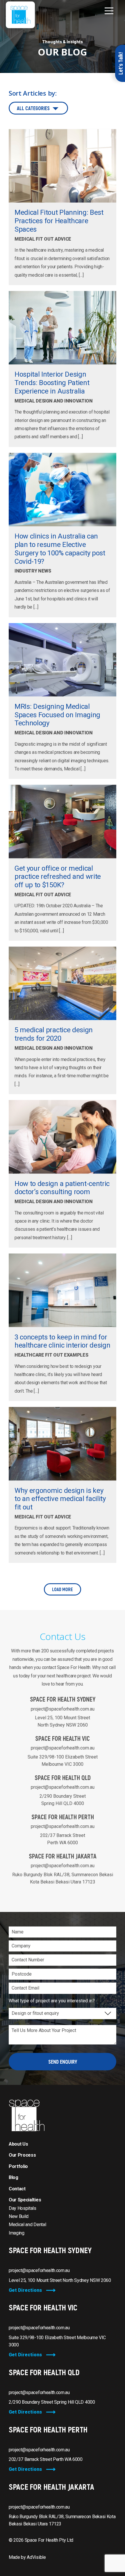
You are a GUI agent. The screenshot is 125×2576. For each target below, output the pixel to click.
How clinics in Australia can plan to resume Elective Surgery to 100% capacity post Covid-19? (60, 549)
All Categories (33, 108)
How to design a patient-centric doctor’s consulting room (62, 1188)
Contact (17, 2189)
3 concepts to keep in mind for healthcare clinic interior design (62, 1341)
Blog (14, 2177)
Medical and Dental (27, 2225)
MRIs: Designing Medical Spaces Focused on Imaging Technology (57, 715)
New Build (19, 2216)
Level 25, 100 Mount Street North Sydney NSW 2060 (60, 2280)
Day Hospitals (23, 2208)
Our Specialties (25, 2200)
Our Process (22, 2155)
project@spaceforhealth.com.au (63, 1709)
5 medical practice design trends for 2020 (54, 1034)
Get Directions (25, 2290)
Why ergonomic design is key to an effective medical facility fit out (60, 1499)
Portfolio (18, 2166)
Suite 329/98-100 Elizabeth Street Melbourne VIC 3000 (57, 2341)
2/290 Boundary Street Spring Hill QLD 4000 (52, 2402)
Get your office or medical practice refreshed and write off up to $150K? (58, 877)
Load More (63, 1589)
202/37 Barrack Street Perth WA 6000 (46, 2459)
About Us (18, 2144)
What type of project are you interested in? (52, 2001)
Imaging (17, 2233)
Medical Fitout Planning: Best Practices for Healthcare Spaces (59, 221)
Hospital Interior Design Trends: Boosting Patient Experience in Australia (52, 383)
